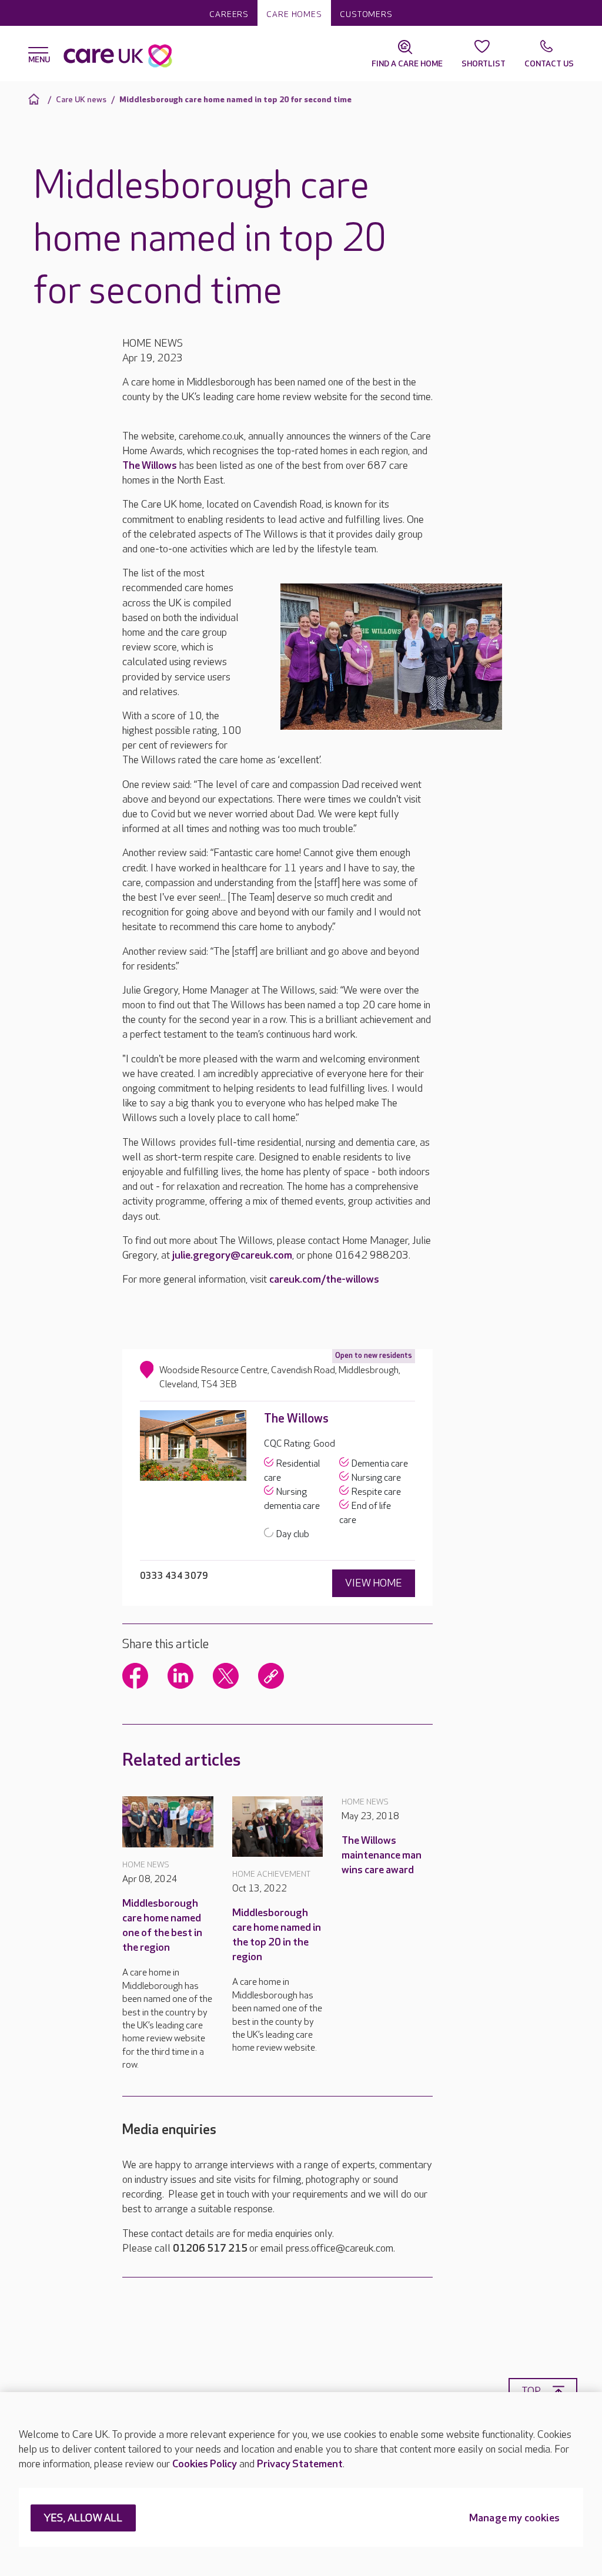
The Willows (150, 466)
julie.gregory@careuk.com (232, 1255)
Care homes (294, 14)
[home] (36, 99)
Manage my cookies (514, 2519)
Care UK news (81, 100)
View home (374, 1583)
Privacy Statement (300, 2464)
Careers (229, 14)
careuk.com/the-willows (324, 1279)
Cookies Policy (205, 2464)
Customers (366, 14)
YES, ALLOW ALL (83, 2519)
